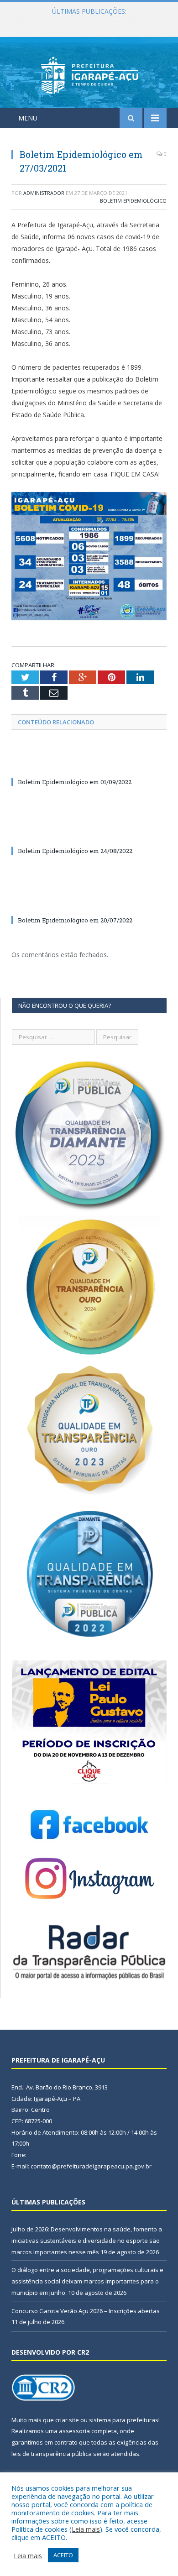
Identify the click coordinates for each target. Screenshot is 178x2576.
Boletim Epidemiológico (133, 201)
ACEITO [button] (63, 2555)
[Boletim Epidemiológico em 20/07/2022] (89, 903)
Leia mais (86, 2529)
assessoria (74, 2431)
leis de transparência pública (52, 2454)
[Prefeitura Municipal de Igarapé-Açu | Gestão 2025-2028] (89, 74)
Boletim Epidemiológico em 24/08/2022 (75, 851)
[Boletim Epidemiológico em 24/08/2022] (89, 834)
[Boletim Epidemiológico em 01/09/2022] (89, 765)
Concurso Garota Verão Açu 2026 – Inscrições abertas (86, 2311)
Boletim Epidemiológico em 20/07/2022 (75, 920)
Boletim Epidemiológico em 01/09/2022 (75, 782)
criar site (67, 2420)
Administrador (44, 193)
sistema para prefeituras (124, 2420)
